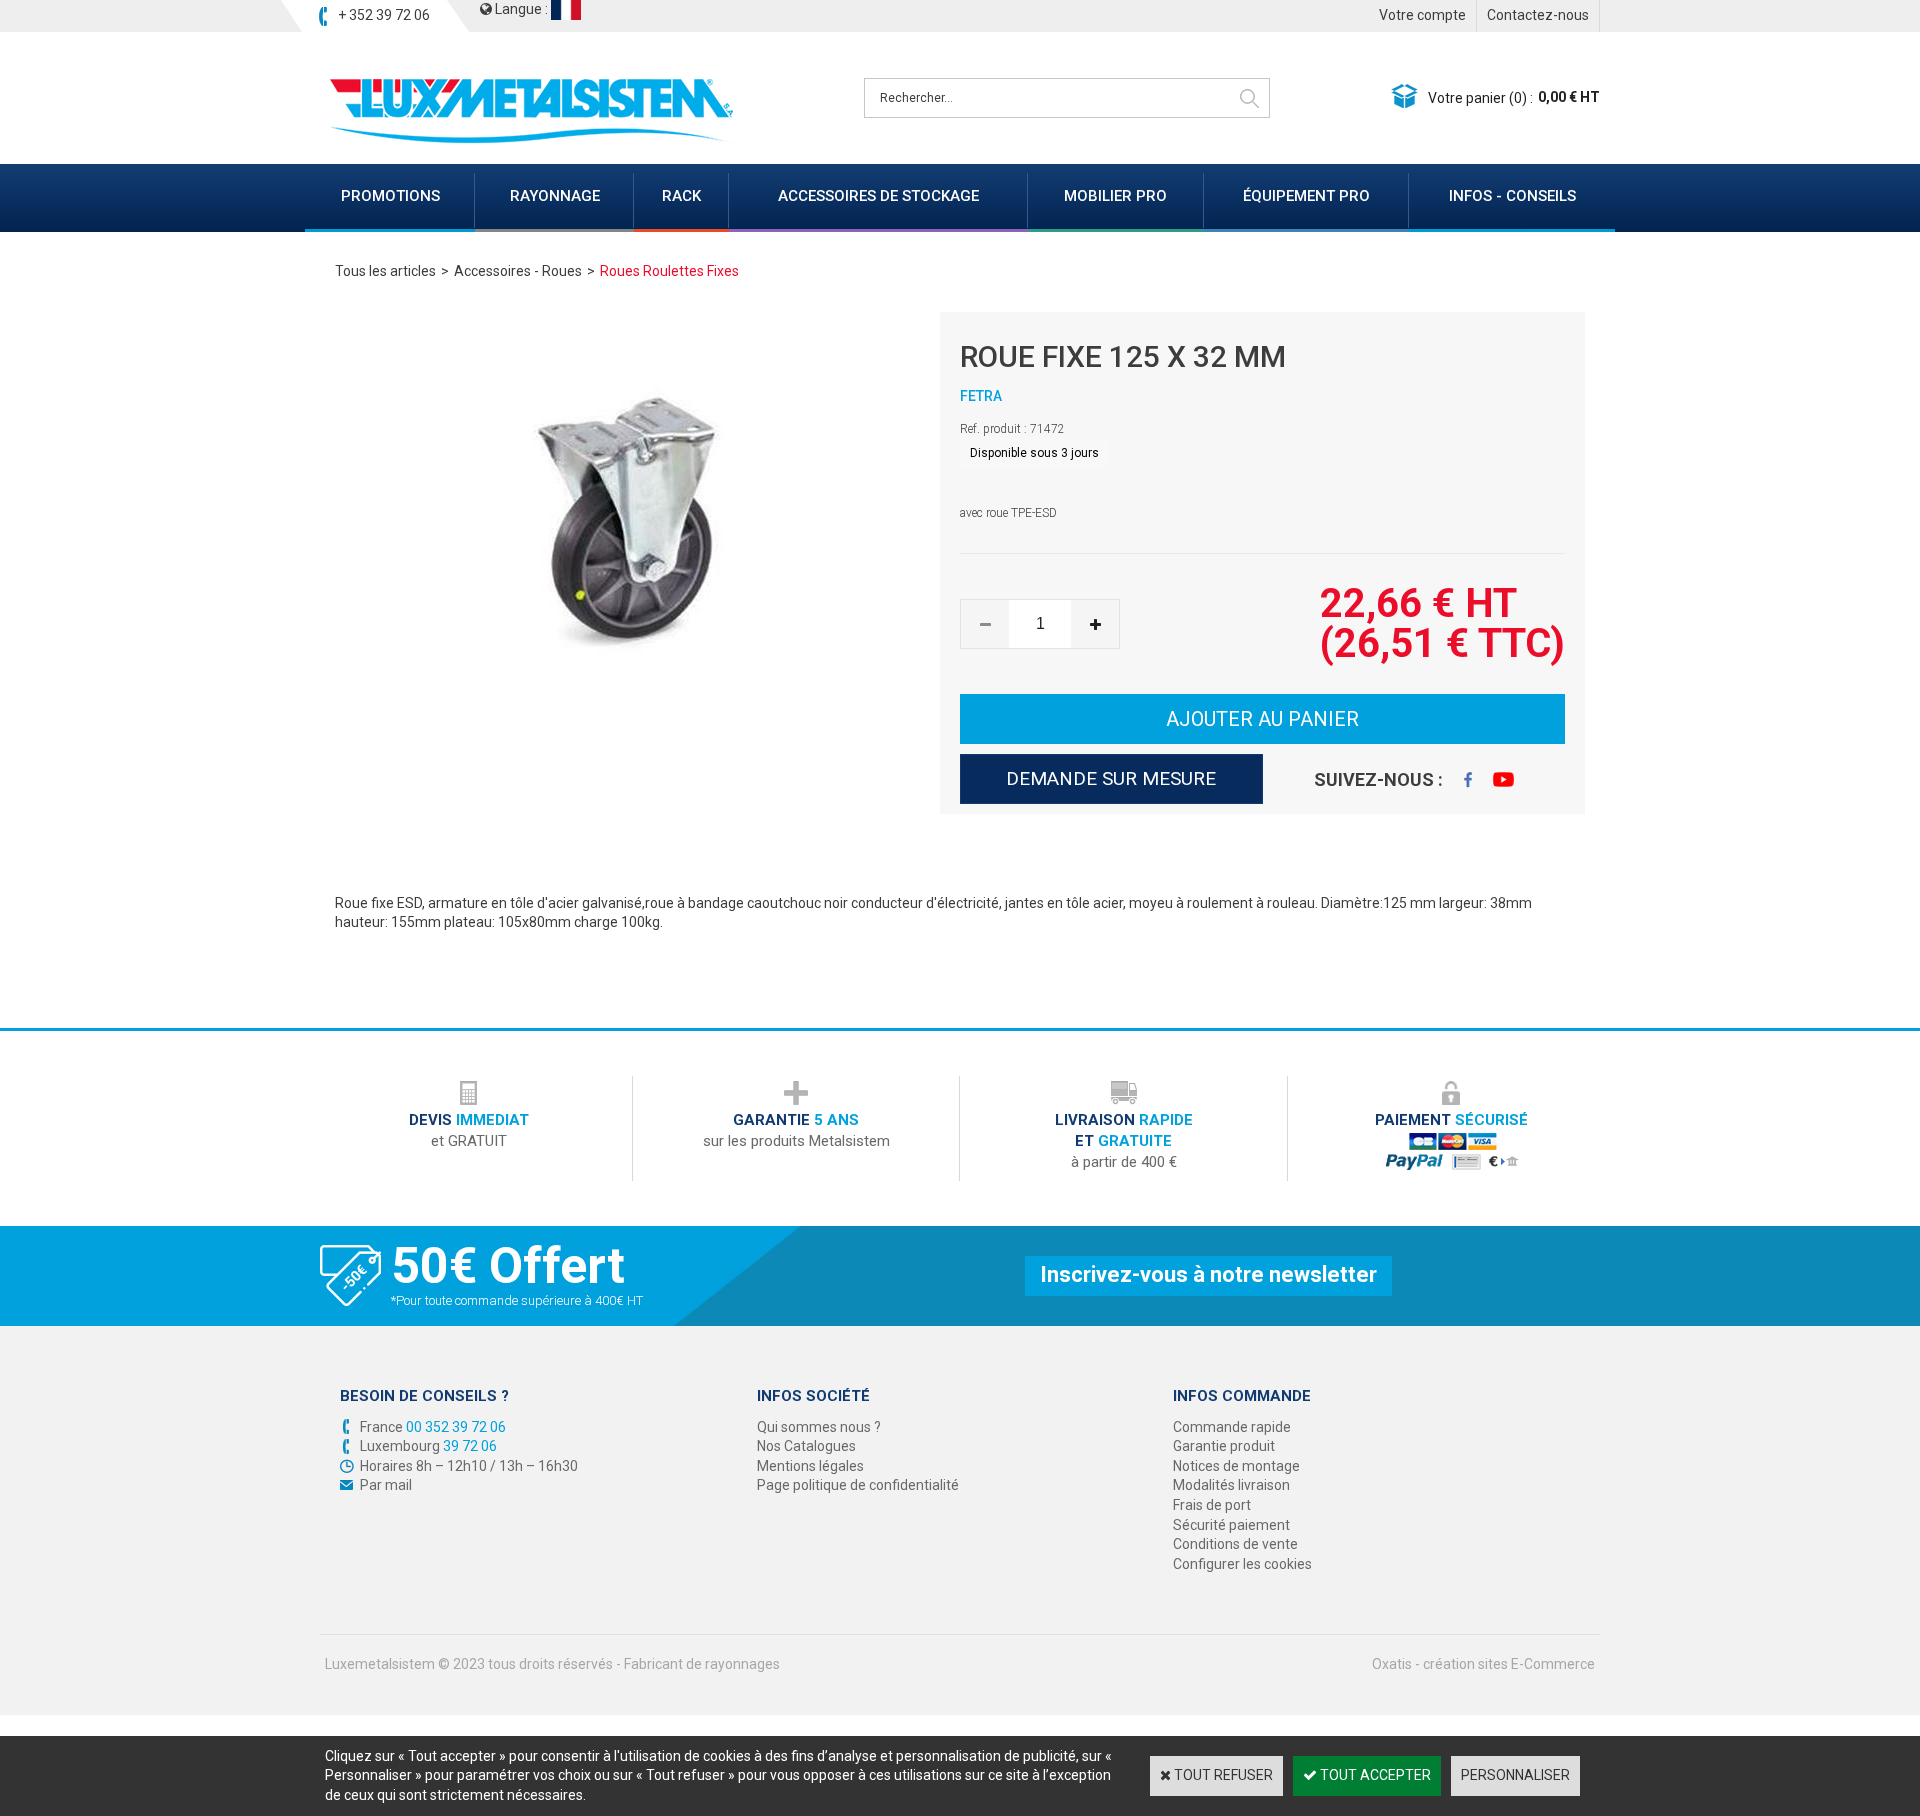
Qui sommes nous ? (819, 1427)
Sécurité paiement (1231, 1525)
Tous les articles (385, 271)
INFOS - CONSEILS (1512, 196)
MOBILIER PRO (1115, 196)
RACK (681, 196)
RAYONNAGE (555, 196)
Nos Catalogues (806, 1446)
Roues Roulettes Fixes (669, 271)
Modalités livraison (1231, 1485)
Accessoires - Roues (518, 271)
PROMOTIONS (390, 196)
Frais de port (1212, 1505)
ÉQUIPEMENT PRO (1306, 196)
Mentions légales (810, 1466)
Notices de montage (1236, 1466)
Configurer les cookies (1242, 1564)
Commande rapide (1232, 1427)
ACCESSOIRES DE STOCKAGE (878, 196)
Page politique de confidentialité (858, 1485)
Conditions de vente (1235, 1544)
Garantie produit (1224, 1446)
